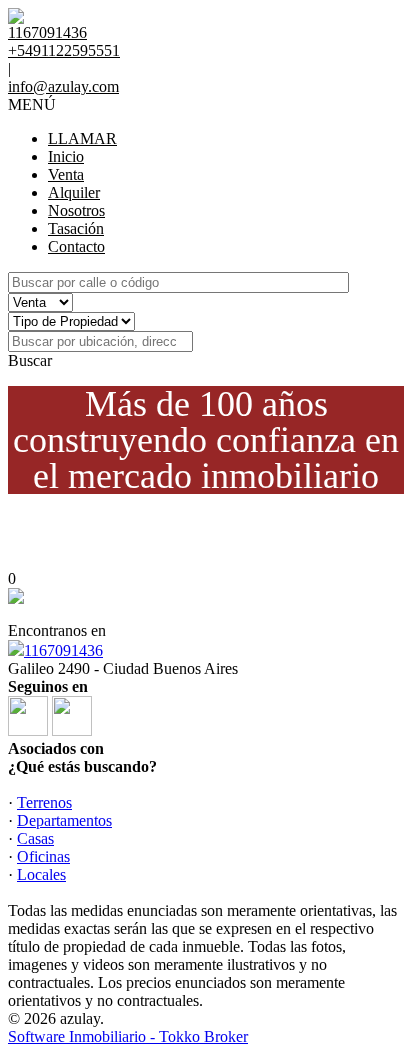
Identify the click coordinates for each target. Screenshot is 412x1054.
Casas (35, 838)
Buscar (30, 360)
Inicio (66, 156)
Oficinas (43, 856)
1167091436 (63, 650)
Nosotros (76, 210)
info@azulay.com (63, 86)
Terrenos (44, 802)
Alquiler (74, 192)
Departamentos (64, 820)
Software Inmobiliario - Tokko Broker (128, 1036)
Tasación (76, 228)
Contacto (76, 246)
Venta (66, 174)
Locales (41, 874)
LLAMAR (82, 138)
